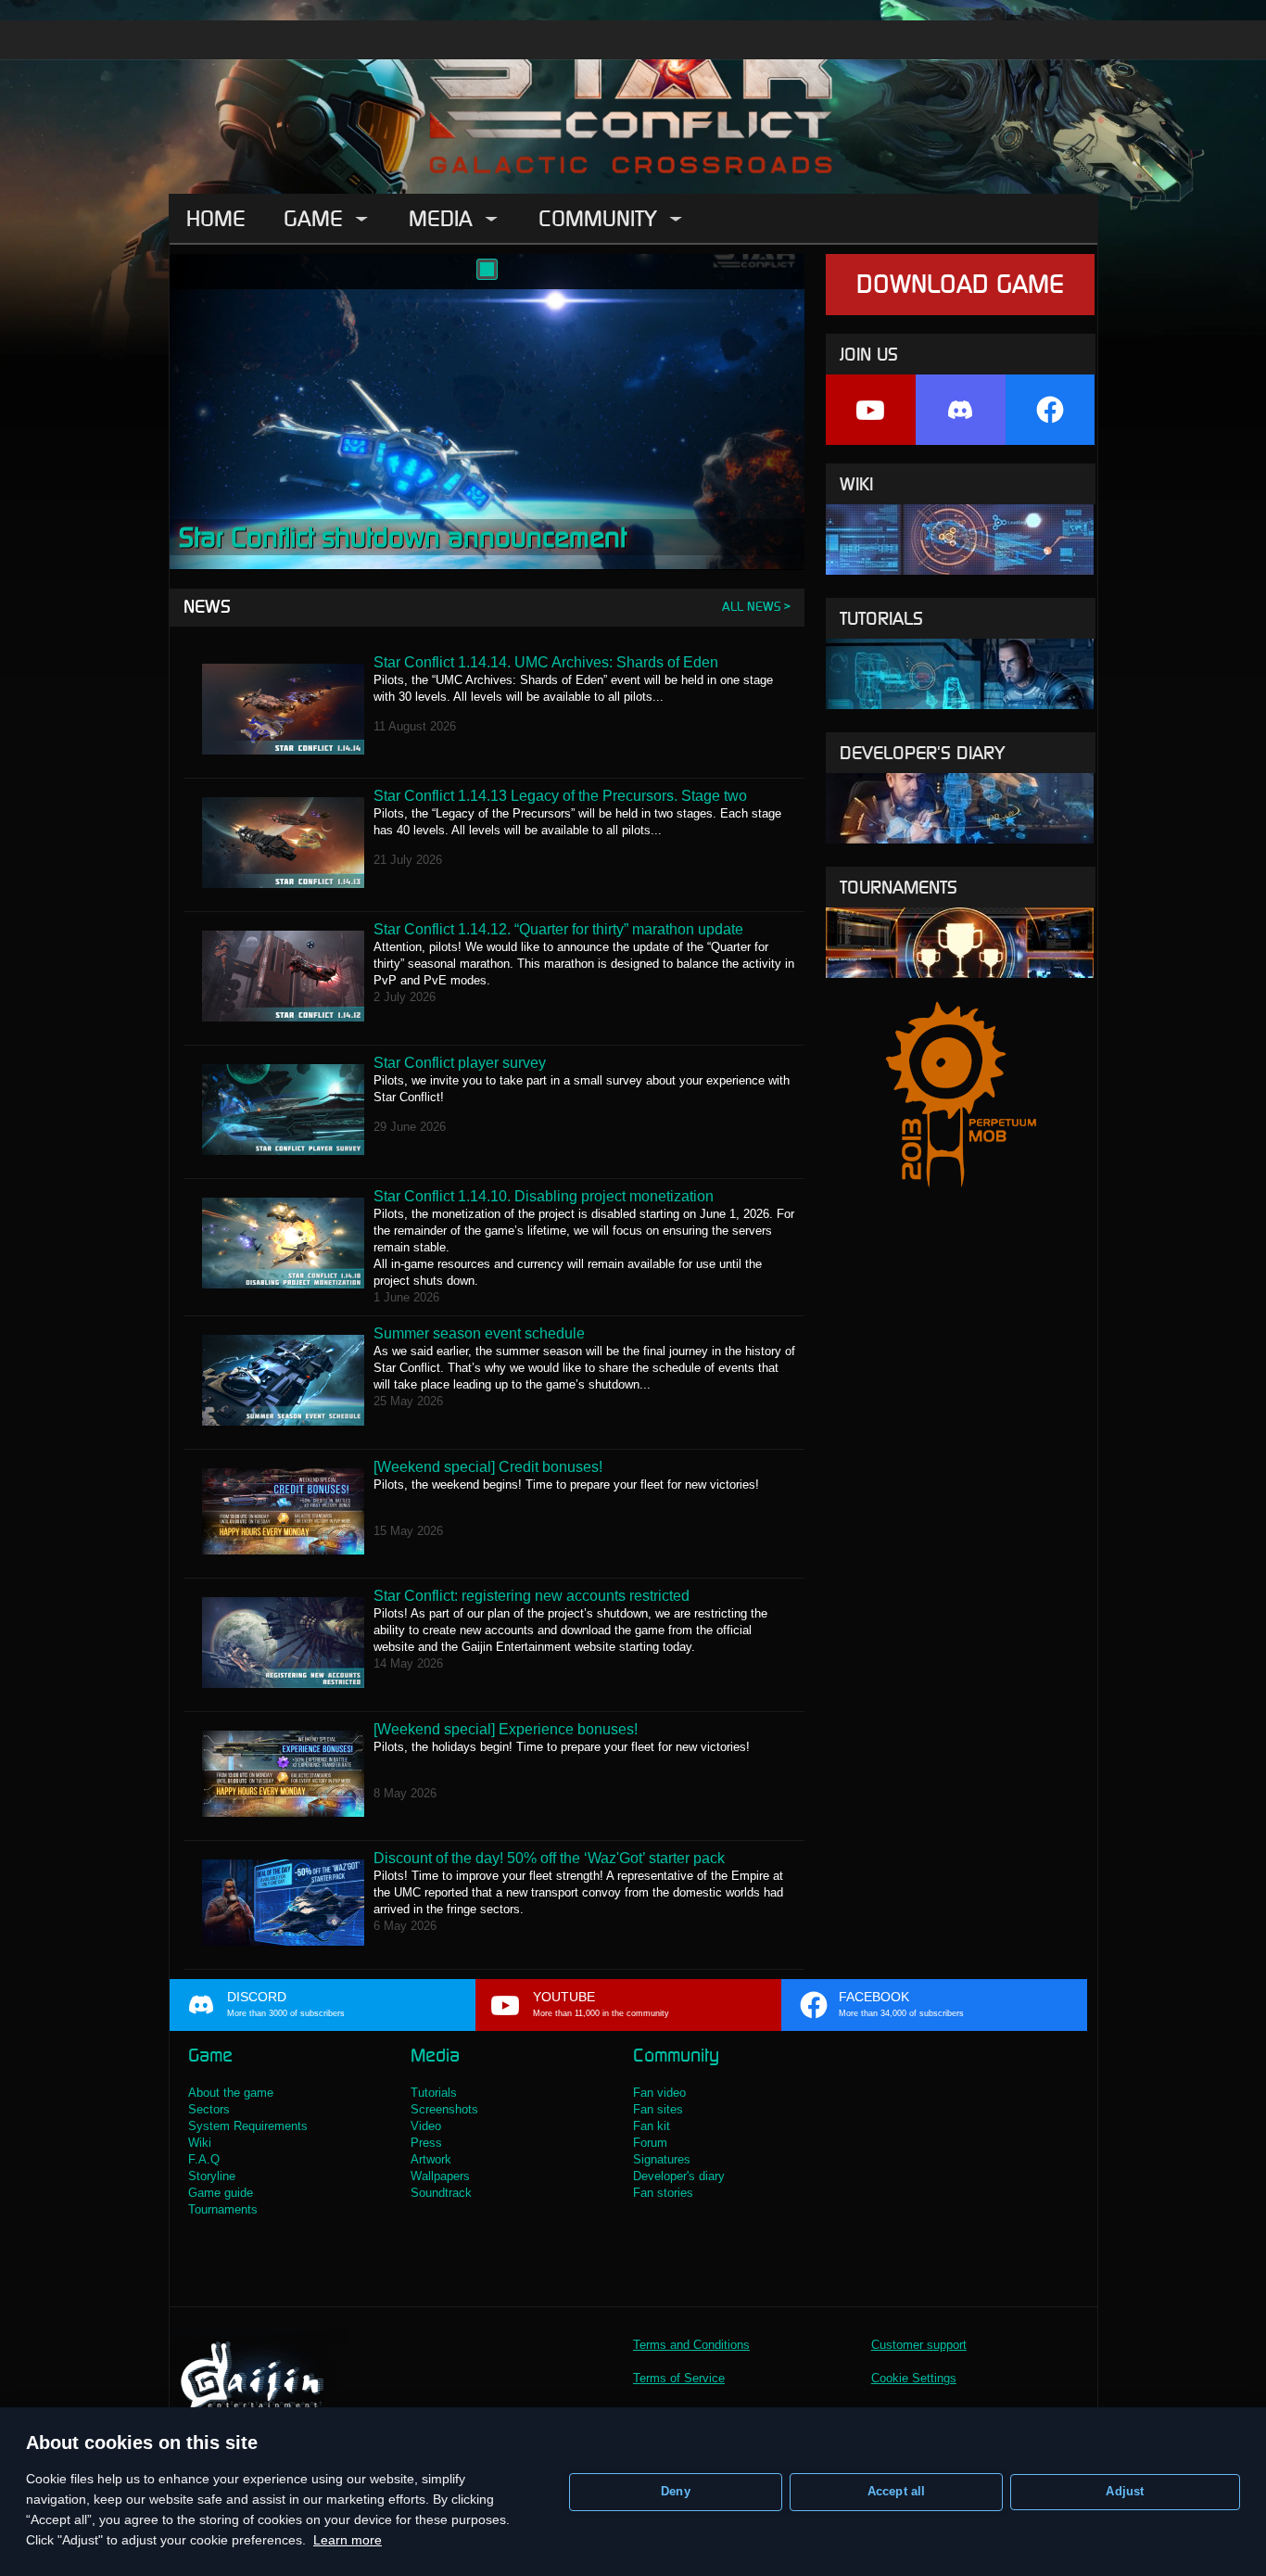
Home (216, 218)
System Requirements (248, 2126)
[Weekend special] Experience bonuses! (506, 1729)
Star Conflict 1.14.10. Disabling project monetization (544, 1196)
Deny (676, 2491)
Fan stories (663, 2193)
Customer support (919, 2345)
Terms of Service (679, 2378)
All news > (756, 606)
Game (313, 218)
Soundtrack (441, 2193)
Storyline (212, 2176)
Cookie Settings (914, 2378)
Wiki (856, 484)
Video (426, 2126)
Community (598, 218)
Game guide (221, 2193)
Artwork (431, 2159)
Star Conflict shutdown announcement (403, 537)
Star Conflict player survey (460, 1063)
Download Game (960, 284)
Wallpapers (440, 2176)
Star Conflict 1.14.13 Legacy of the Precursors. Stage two (560, 796)
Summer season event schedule (479, 1333)
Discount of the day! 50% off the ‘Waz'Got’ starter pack (549, 1858)
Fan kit (652, 2126)
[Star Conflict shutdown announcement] (487, 269)
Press (426, 2143)
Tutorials (881, 618)
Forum (650, 2143)
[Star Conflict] (633, 97)
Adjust (1125, 2491)
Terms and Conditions (691, 2345)
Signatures (662, 2159)
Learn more (348, 2540)
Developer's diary (922, 753)
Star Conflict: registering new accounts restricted (532, 1596)
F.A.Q (204, 2159)
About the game (231, 2093)
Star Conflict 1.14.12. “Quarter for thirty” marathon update (558, 929)
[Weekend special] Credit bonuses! (488, 1467)
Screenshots (444, 2109)
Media (441, 218)
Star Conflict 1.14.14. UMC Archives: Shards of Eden (546, 662)
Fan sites (658, 2109)
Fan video (659, 2093)
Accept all (897, 2491)
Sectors (209, 2109)
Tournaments (899, 887)
